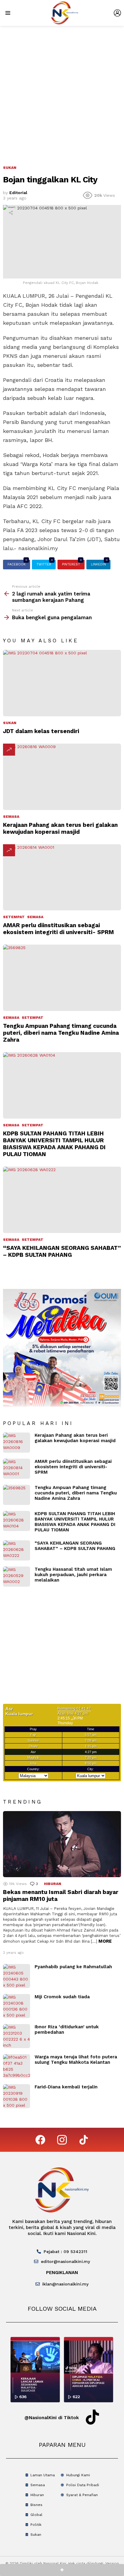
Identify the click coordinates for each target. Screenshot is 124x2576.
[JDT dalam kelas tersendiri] (62, 683)
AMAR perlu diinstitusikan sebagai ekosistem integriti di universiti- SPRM (58, 929)
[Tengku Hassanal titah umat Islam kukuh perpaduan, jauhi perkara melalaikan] (17, 1577)
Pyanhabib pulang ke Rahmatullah (73, 1967)
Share (11, 213)
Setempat (14, 917)
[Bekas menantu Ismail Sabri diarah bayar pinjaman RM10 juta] (62, 1844)
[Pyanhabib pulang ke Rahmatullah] (17, 1976)
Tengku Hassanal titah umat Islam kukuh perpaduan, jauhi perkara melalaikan (73, 1575)
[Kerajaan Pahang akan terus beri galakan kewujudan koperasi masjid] (62, 777)
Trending (9, 750)
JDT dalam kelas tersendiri (41, 731)
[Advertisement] (62, 91)
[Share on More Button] (62, 2570)
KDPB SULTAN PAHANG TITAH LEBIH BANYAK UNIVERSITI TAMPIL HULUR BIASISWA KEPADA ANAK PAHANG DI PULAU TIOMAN (54, 1144)
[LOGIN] (117, 13)
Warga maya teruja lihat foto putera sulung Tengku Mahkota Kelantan (76, 2060)
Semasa (11, 817)
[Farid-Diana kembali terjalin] (17, 2096)
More (105, 1941)
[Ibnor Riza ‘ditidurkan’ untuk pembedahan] (17, 2036)
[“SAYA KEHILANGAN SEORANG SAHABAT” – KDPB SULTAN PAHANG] (62, 1200)
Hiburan (53, 1884)
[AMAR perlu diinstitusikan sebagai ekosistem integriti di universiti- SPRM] (62, 877)
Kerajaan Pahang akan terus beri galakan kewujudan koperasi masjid (60, 828)
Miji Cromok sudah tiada (62, 1997)
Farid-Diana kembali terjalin (66, 2087)
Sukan (10, 723)
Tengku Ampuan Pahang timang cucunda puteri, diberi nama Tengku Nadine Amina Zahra (61, 1033)
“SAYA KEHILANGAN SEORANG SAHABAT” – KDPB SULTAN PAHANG (62, 1251)
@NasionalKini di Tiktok (52, 2418)
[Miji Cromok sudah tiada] (17, 2006)
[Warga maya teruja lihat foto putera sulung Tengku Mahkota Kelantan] (17, 2066)
